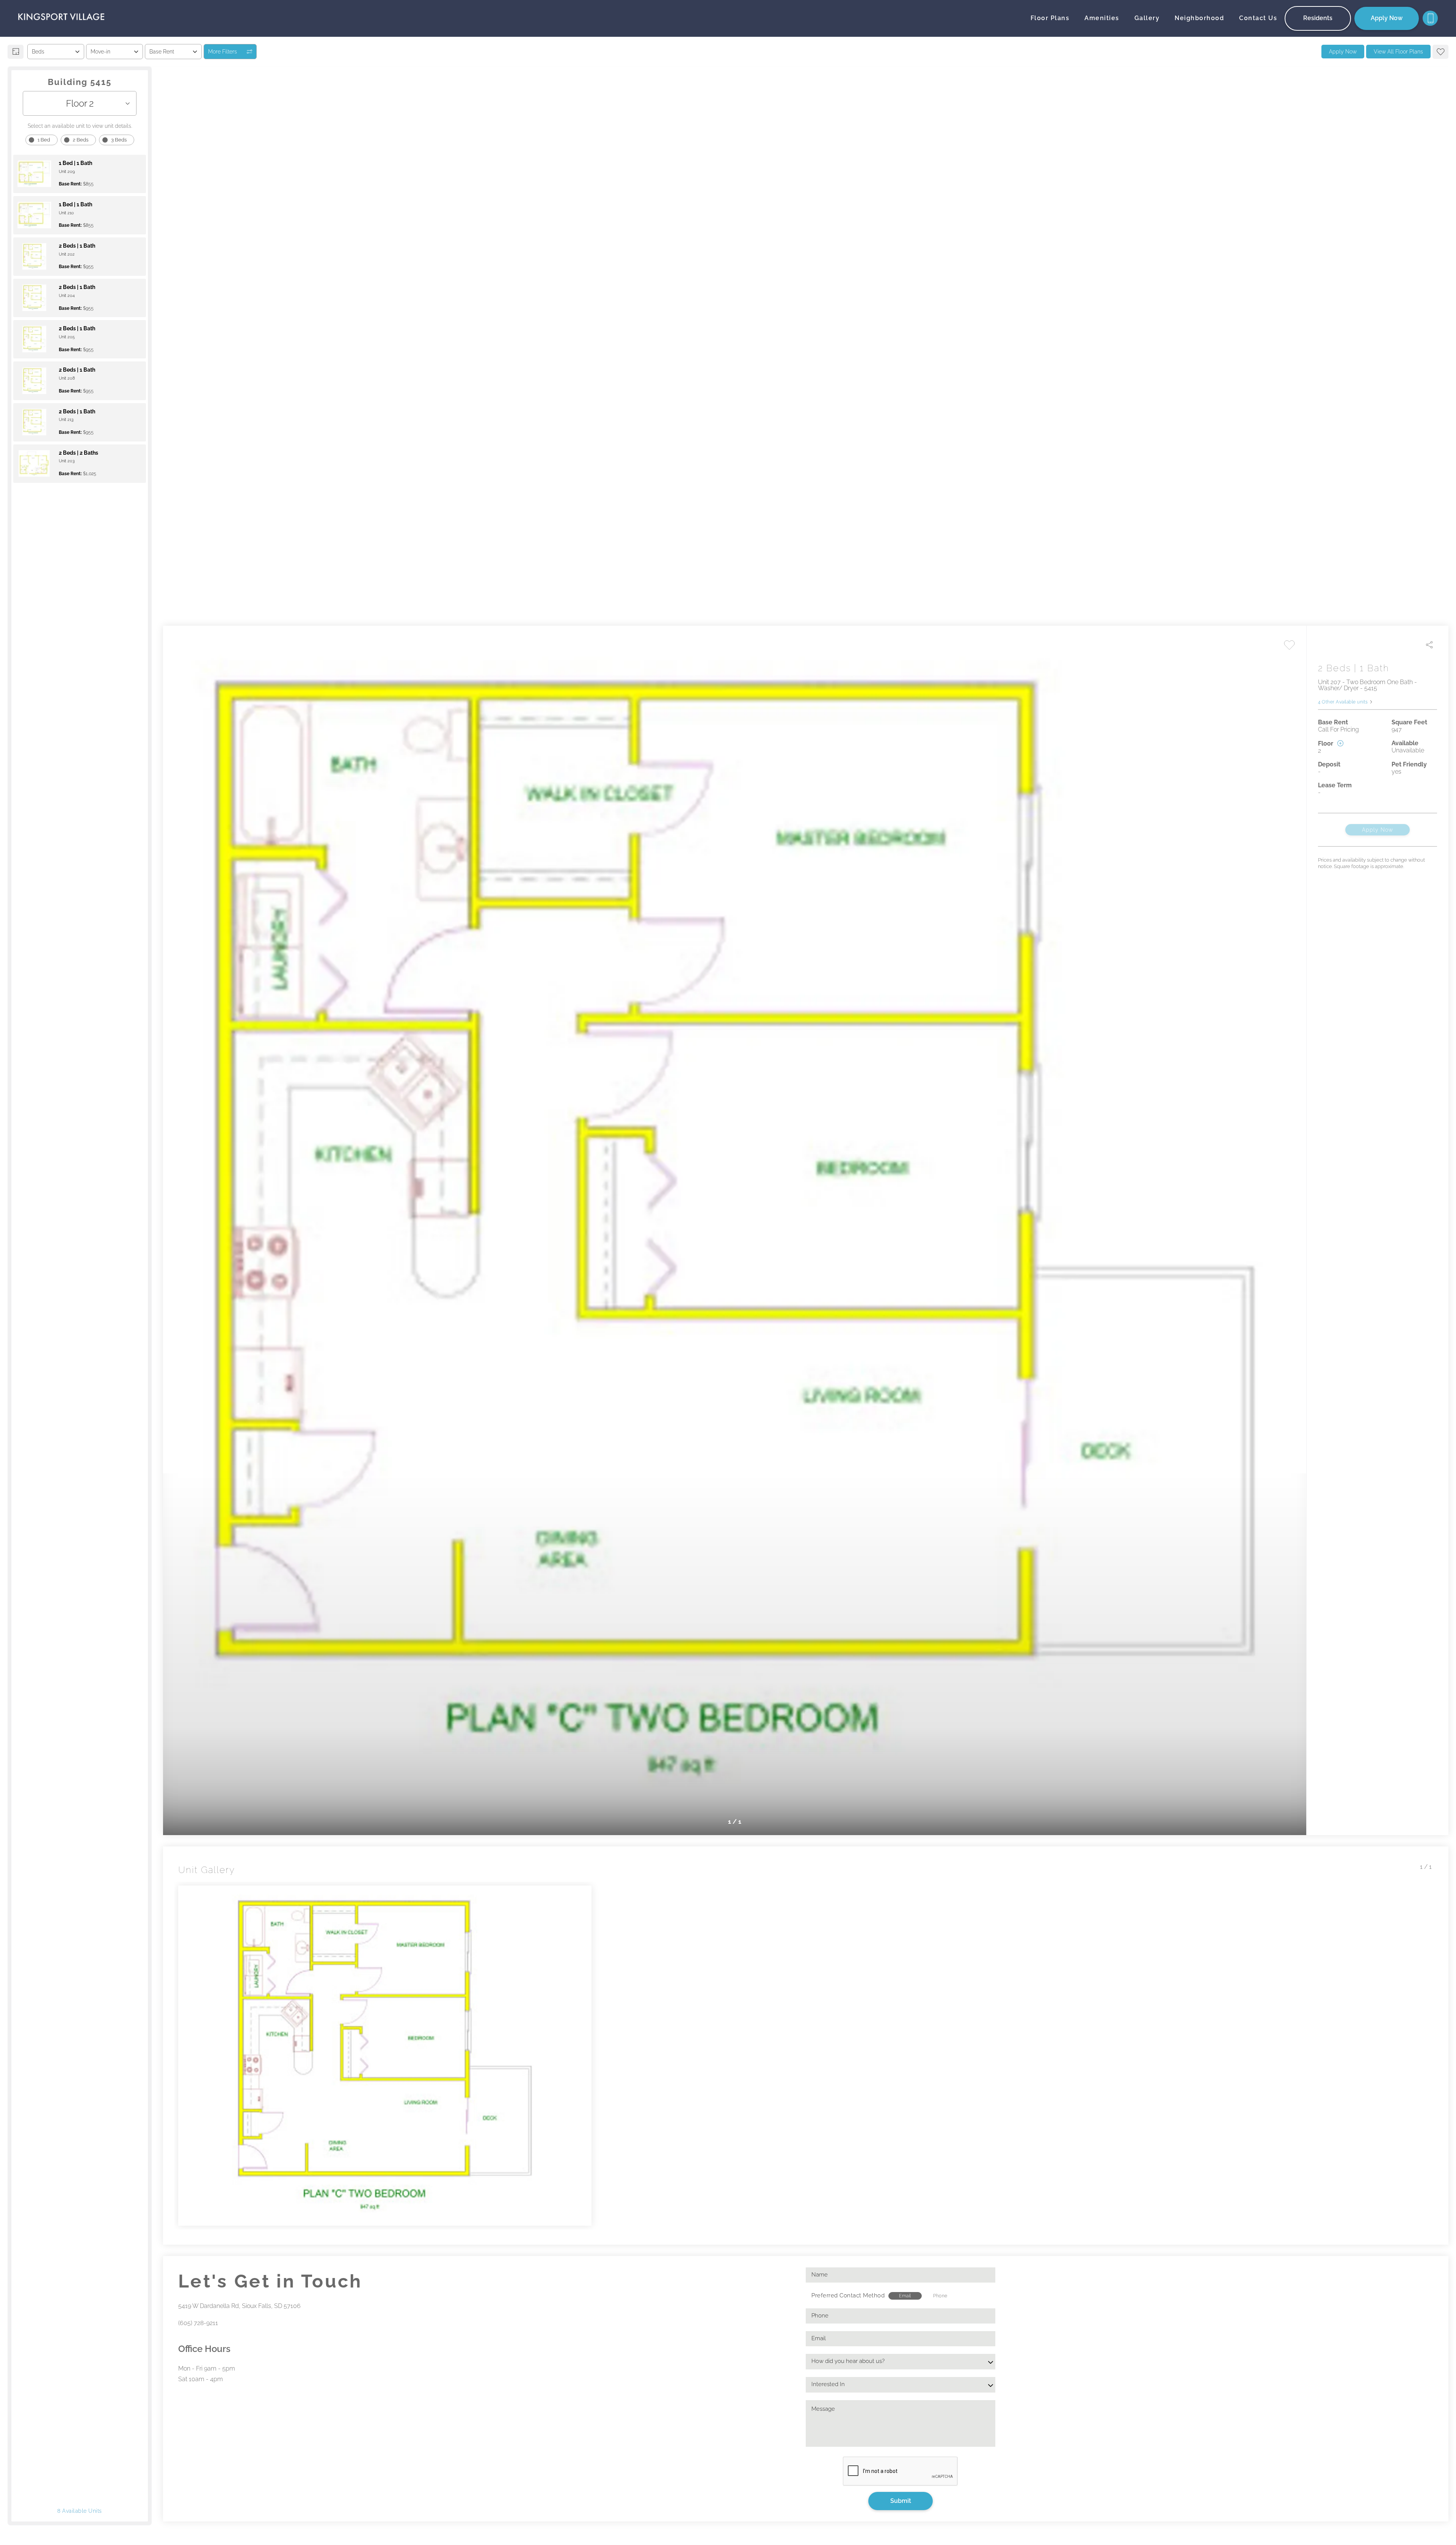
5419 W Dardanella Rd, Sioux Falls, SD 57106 (239, 2306)
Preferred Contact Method (848, 2295)
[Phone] (1430, 18)
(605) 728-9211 (198, 2323)
